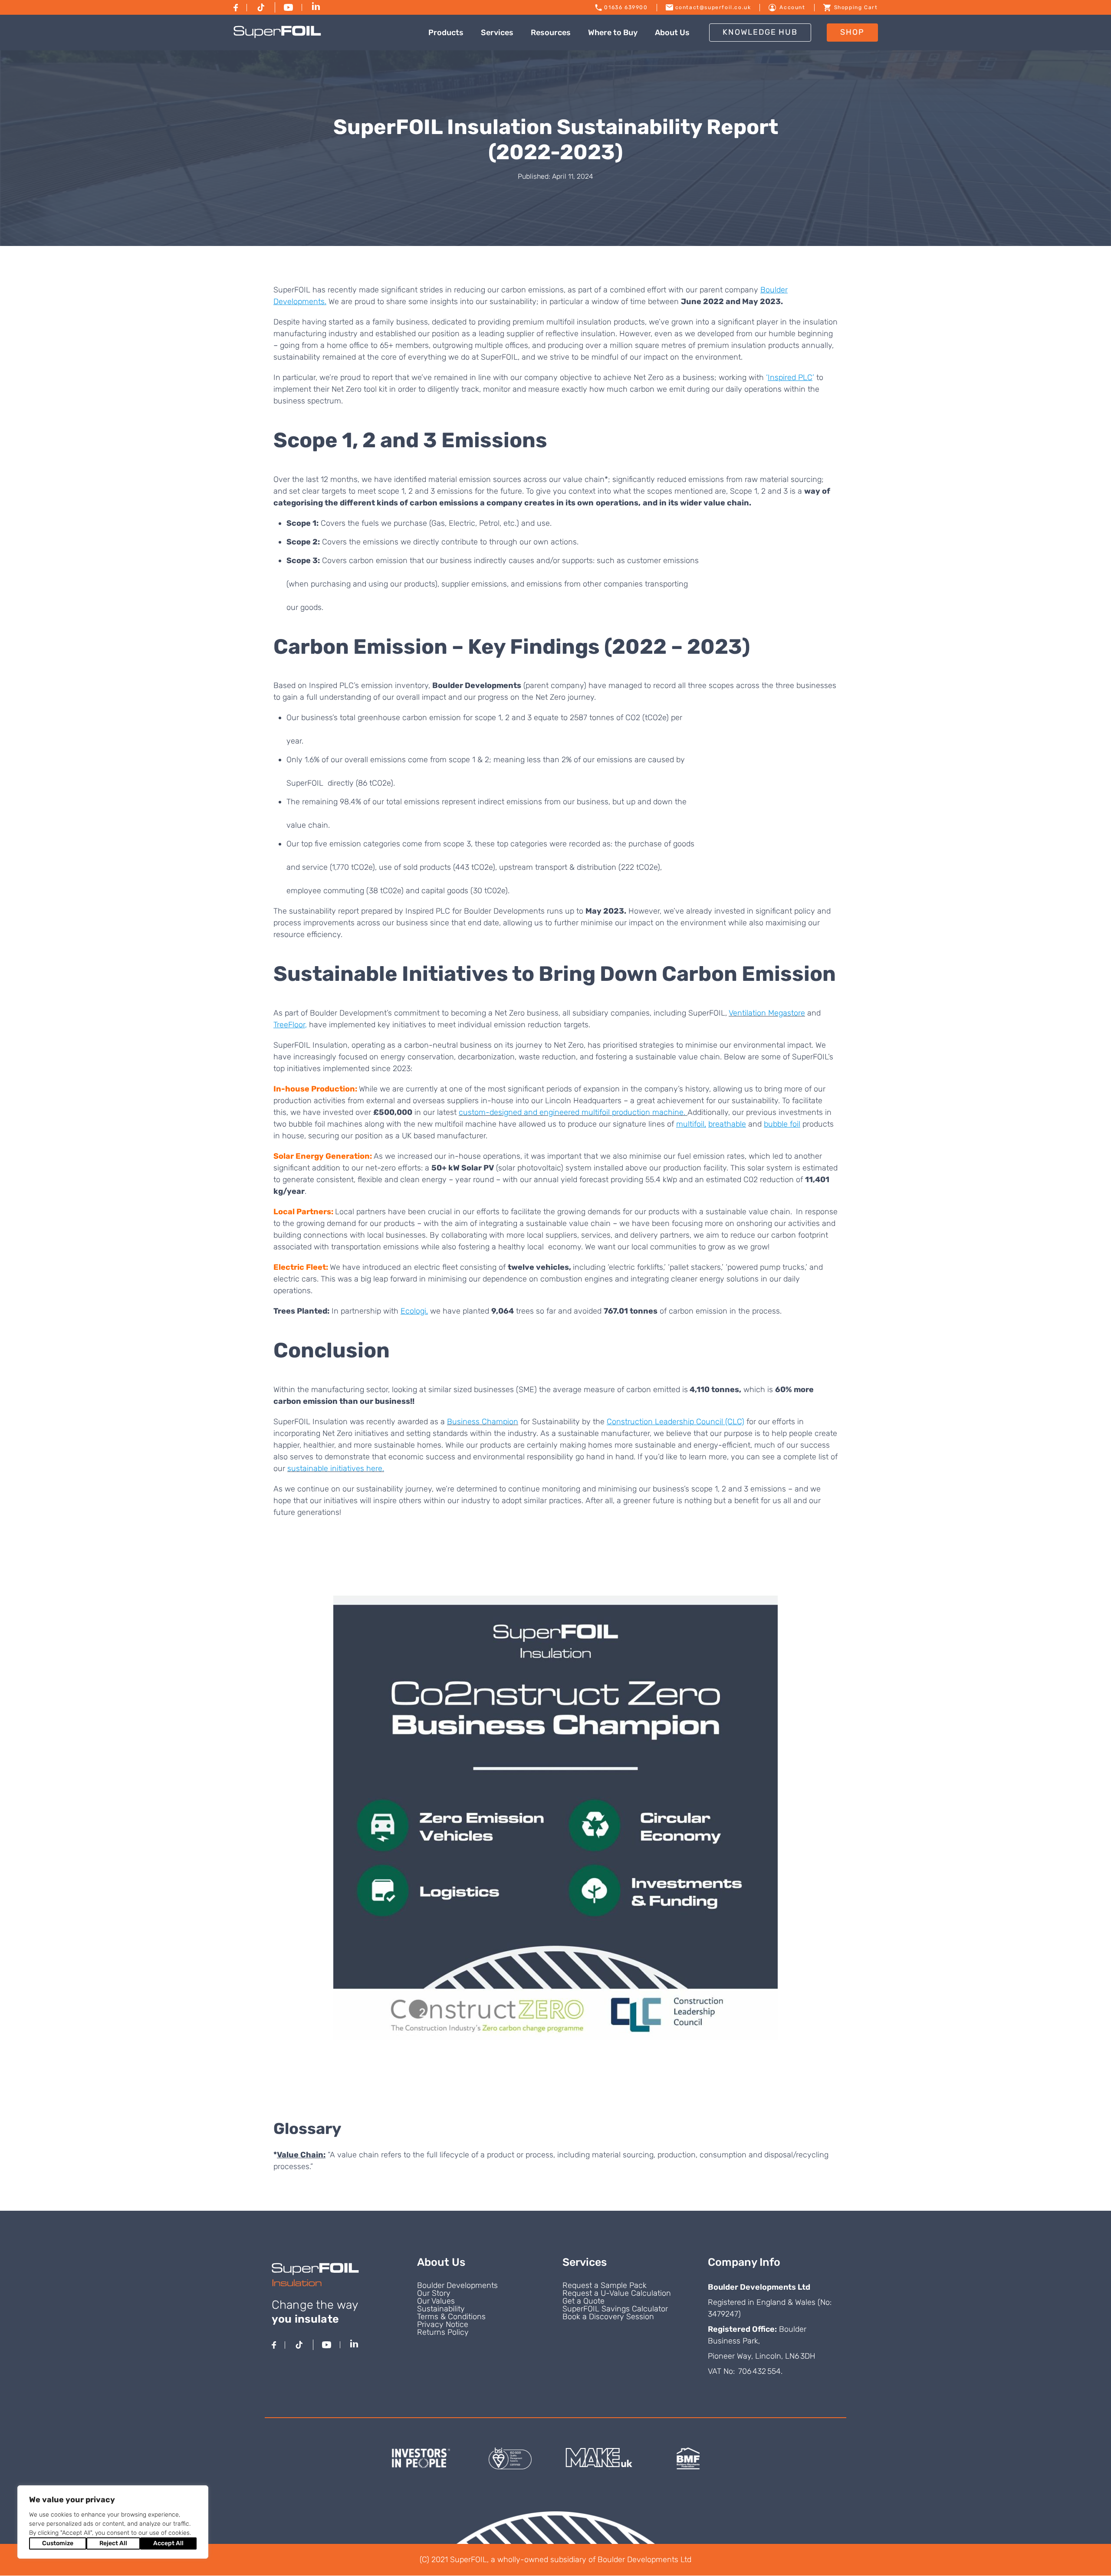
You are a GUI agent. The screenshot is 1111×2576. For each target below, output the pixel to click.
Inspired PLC (790, 377)
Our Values (436, 2301)
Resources (551, 33)
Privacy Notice (443, 2324)
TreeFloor (289, 1025)
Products (446, 33)
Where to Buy (613, 33)
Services (497, 33)
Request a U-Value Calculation (617, 2293)
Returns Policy (443, 2332)
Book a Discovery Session (608, 2317)
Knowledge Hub (760, 32)
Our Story (434, 2293)
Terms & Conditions (451, 2317)
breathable (727, 1124)
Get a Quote (583, 2301)
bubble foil (782, 1124)
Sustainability (441, 2309)
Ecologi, (414, 1311)
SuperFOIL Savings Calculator (615, 2309)
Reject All (113, 2543)
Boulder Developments (457, 2285)
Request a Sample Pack (605, 2285)
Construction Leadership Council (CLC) (675, 1422)
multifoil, (691, 1124)
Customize (58, 2543)
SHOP (852, 32)
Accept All (168, 2543)
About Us (672, 33)
